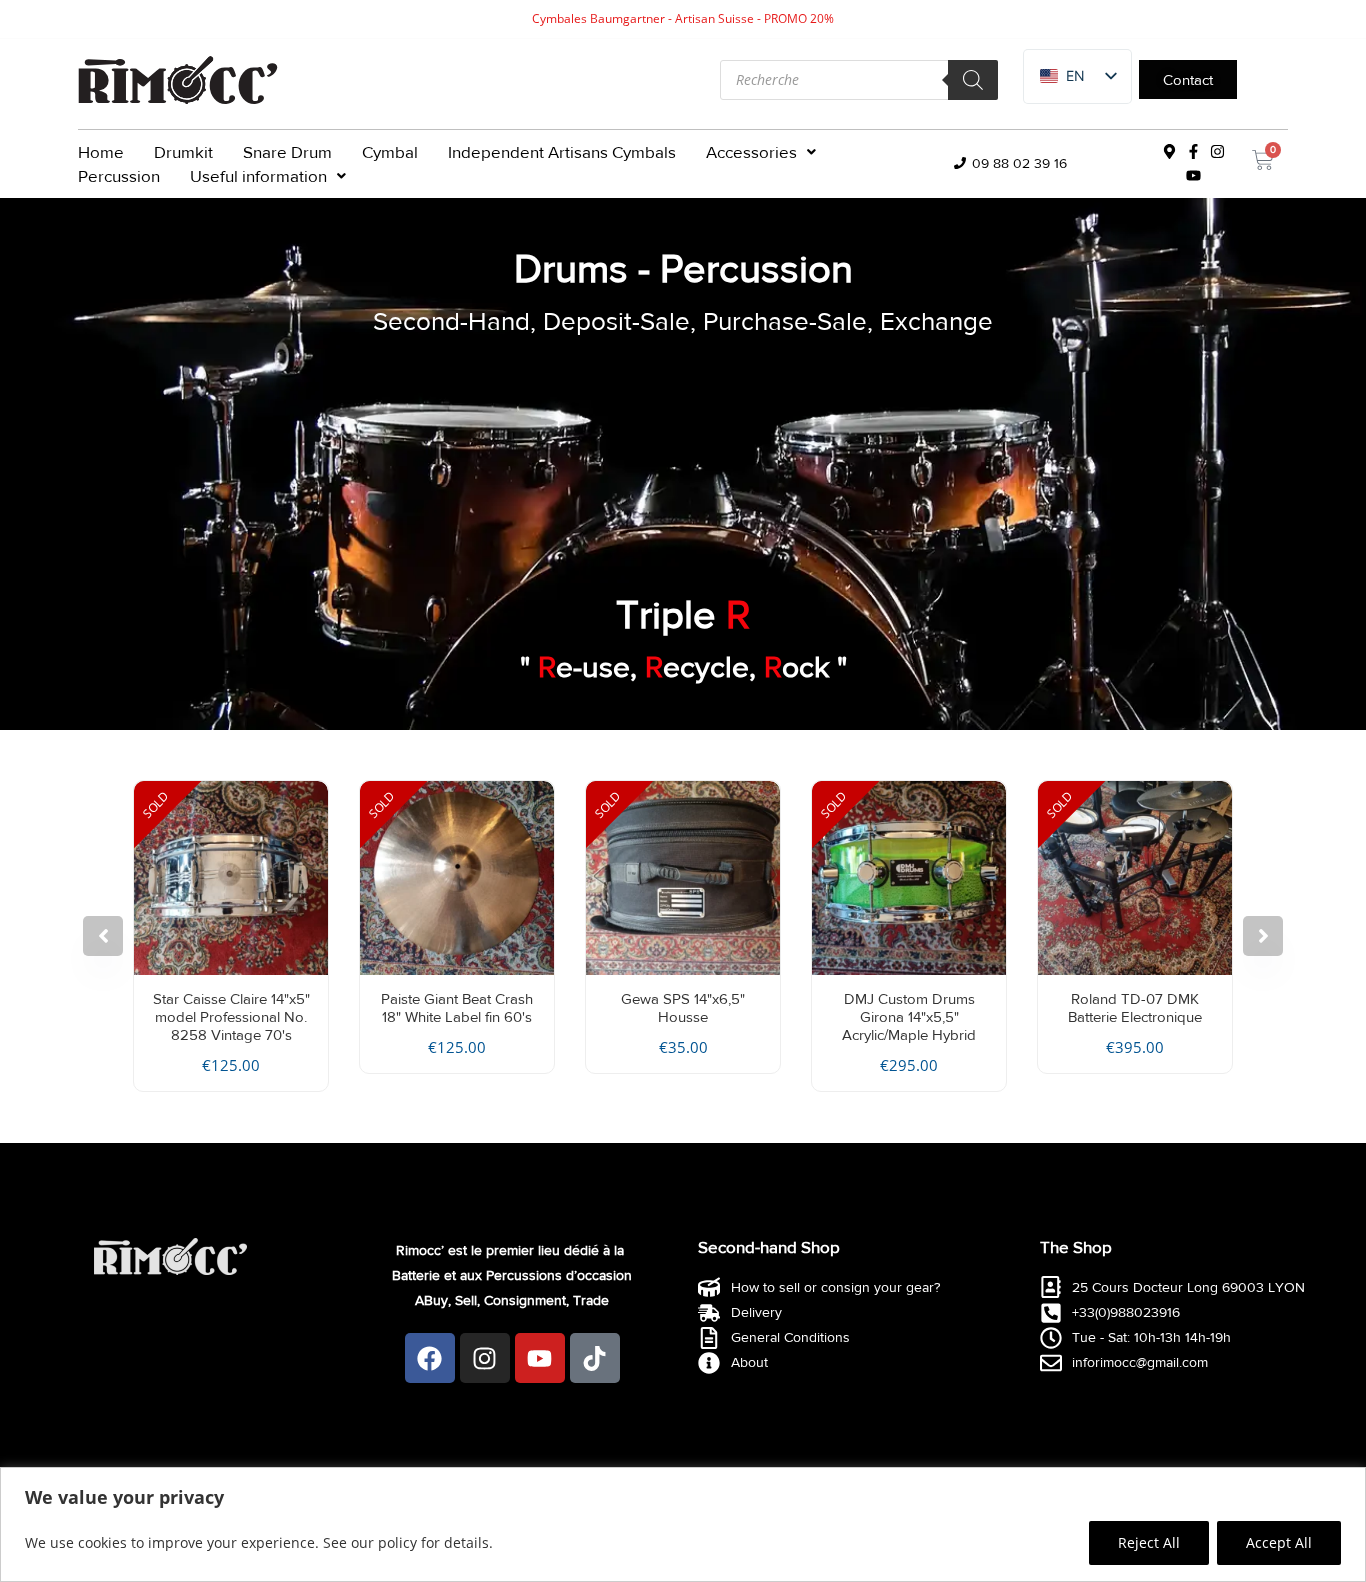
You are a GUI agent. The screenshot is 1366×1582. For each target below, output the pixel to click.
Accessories (751, 151)
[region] (683, 1524)
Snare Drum (287, 151)
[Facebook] (430, 1358)
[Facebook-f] (1194, 152)
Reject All (1149, 1542)
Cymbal (390, 151)
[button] (761, 152)
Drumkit (183, 151)
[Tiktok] (595, 1358)
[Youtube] (1194, 176)
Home (101, 151)
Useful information (258, 175)
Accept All (1279, 1542)
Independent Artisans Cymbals (562, 151)
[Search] (973, 80)
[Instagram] (1218, 152)
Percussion (119, 175)
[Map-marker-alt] (1170, 152)
